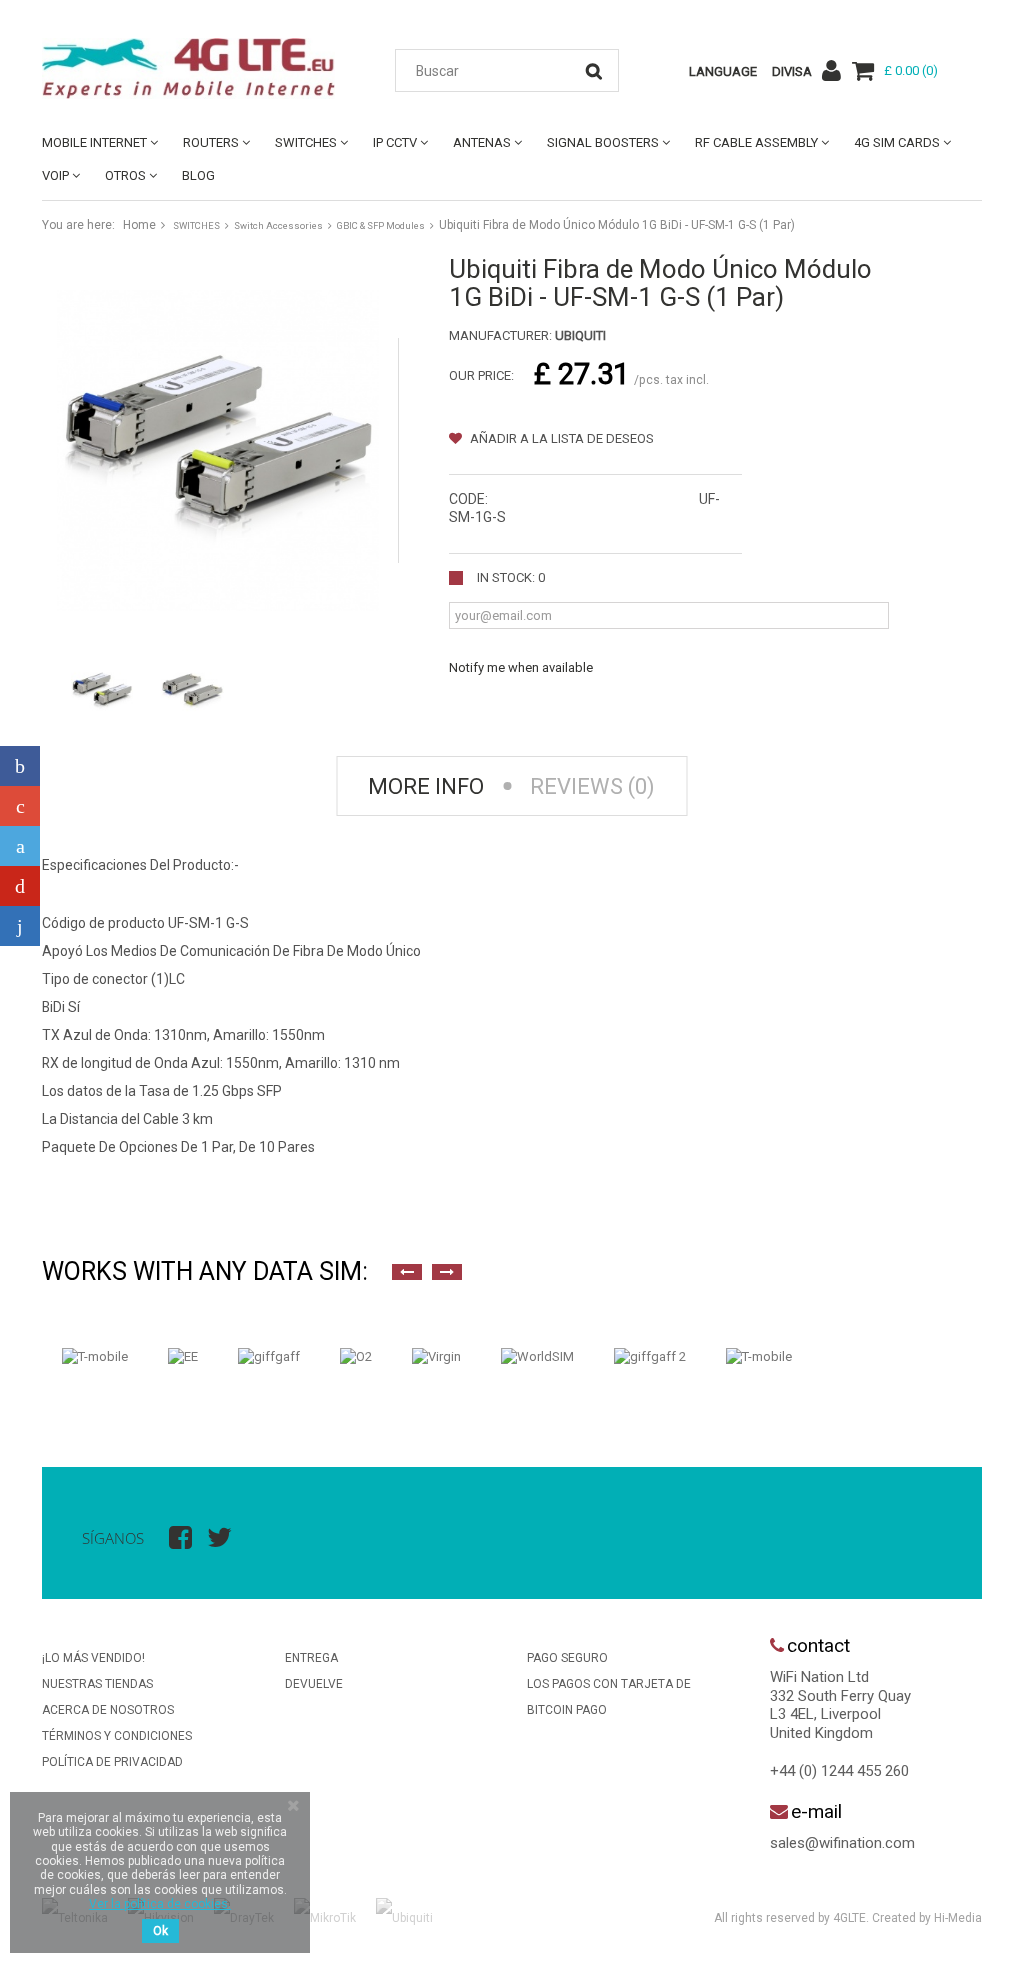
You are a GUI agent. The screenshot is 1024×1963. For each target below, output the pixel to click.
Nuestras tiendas (97, 1684)
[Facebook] (20, 766)
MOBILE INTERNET (94, 142)
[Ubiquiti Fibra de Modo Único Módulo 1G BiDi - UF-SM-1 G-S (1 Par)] (102, 691)
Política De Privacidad (112, 1762)
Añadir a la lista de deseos (560, 438)
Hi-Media (958, 1918)
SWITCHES (306, 142)
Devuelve (314, 1684)
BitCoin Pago (567, 1710)
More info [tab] (426, 786)
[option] (95, 1357)
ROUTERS (211, 142)
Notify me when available (521, 667)
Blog (198, 175)
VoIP (55, 175)
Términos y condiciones (117, 1736)
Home (139, 225)
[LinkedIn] (20, 926)
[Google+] (20, 806)
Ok (160, 1931)
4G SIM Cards (897, 142)
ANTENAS (482, 142)
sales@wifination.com (842, 1843)
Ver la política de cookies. (160, 1904)
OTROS (125, 175)
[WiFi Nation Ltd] (188, 68)
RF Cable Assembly (756, 142)
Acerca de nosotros (108, 1710)
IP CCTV (395, 142)
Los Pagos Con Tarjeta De (609, 1684)
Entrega (311, 1658)
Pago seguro (567, 1658)
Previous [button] (407, 1272)
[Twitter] (20, 846)
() (911, 70)
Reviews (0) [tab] (592, 786)
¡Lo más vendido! (93, 1658)
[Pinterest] (20, 886)
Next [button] (447, 1272)
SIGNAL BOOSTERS (603, 142)
